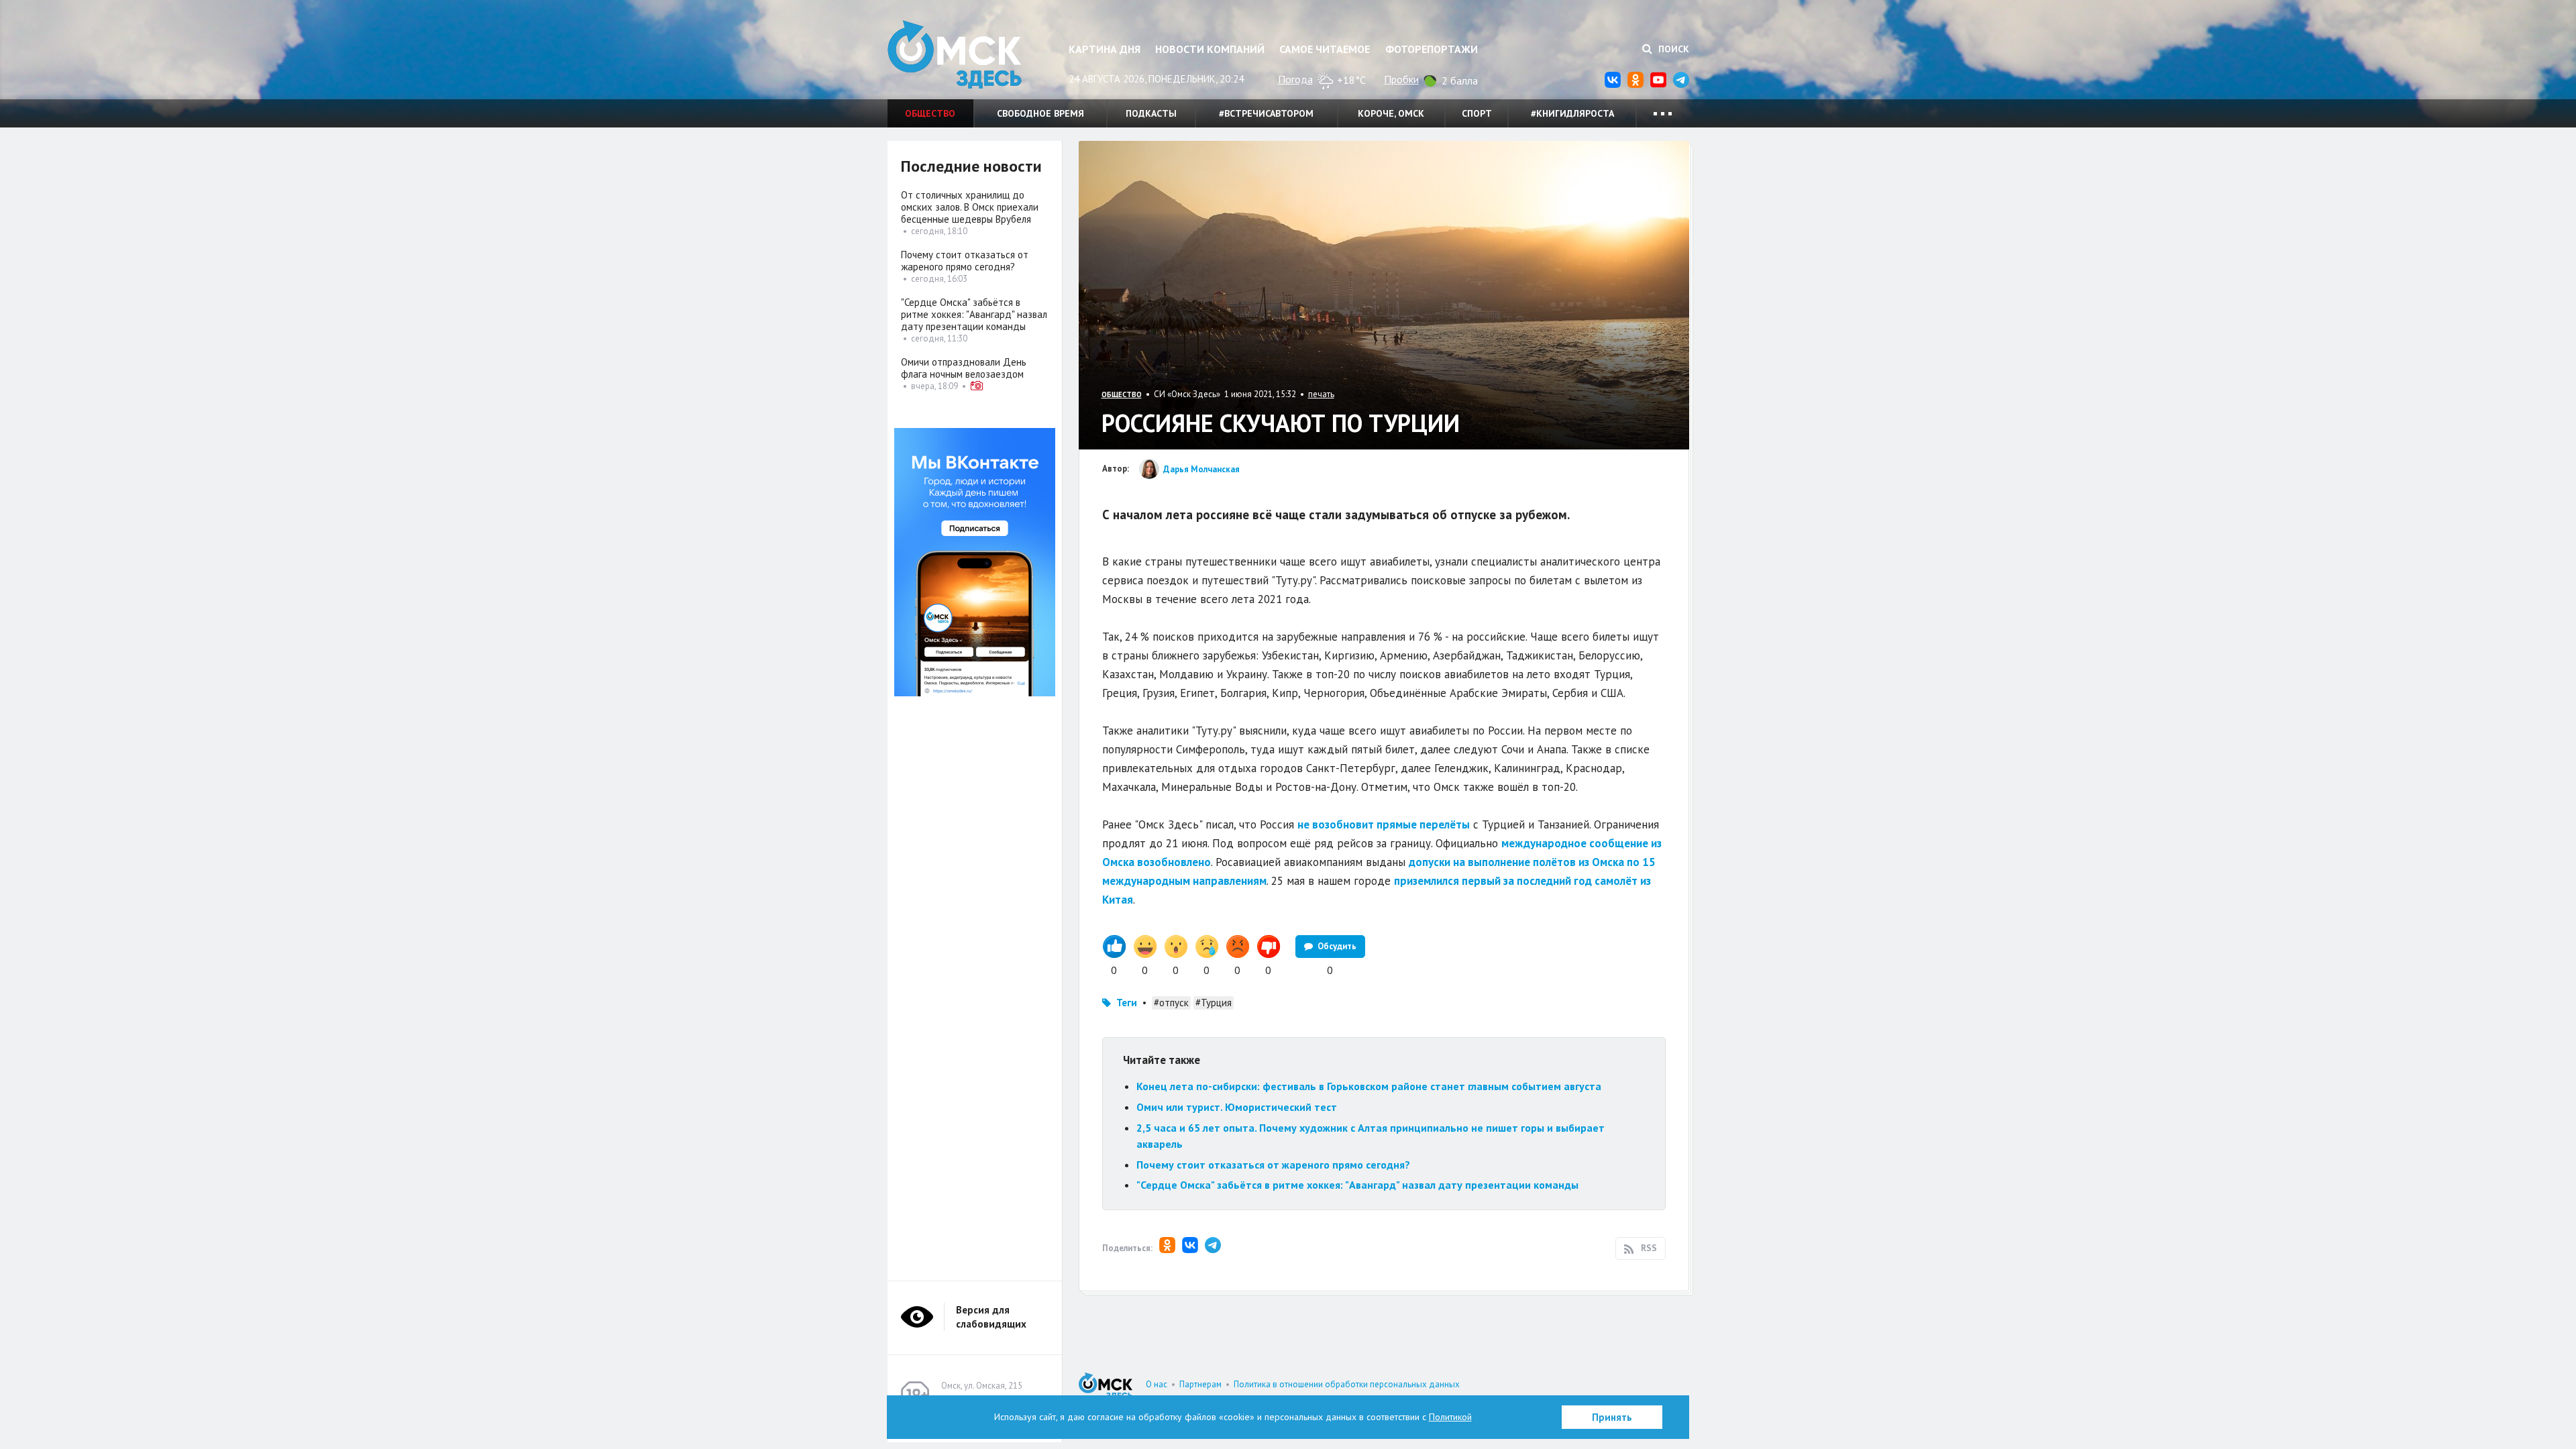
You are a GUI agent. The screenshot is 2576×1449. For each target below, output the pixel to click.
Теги (1127, 1003)
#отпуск (1171, 1003)
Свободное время (1040, 113)
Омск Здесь (955, 55)
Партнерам (1200, 1384)
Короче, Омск (1391, 113)
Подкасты (1151, 113)
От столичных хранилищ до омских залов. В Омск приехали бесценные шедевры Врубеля (970, 207)
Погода (1295, 79)
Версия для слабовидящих (991, 1317)
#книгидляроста (1572, 113)
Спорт (1477, 113)
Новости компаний (1210, 49)
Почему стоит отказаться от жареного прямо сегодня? (1273, 1165)
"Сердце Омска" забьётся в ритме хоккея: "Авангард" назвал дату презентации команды (1357, 1185)
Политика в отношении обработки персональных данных (1347, 1384)
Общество (930, 113)
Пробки (1401, 79)
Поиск (1672, 49)
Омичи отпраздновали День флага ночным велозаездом (964, 368)
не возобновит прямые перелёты (1384, 824)
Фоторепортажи (1432, 49)
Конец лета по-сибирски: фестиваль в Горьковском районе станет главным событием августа (1369, 1086)
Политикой (1450, 1417)
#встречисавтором (1266, 113)
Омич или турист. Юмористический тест (1237, 1107)
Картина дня (1105, 49)
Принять (1612, 1417)
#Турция (1214, 1003)
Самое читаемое (1325, 49)
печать (1321, 394)
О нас (1157, 1384)
